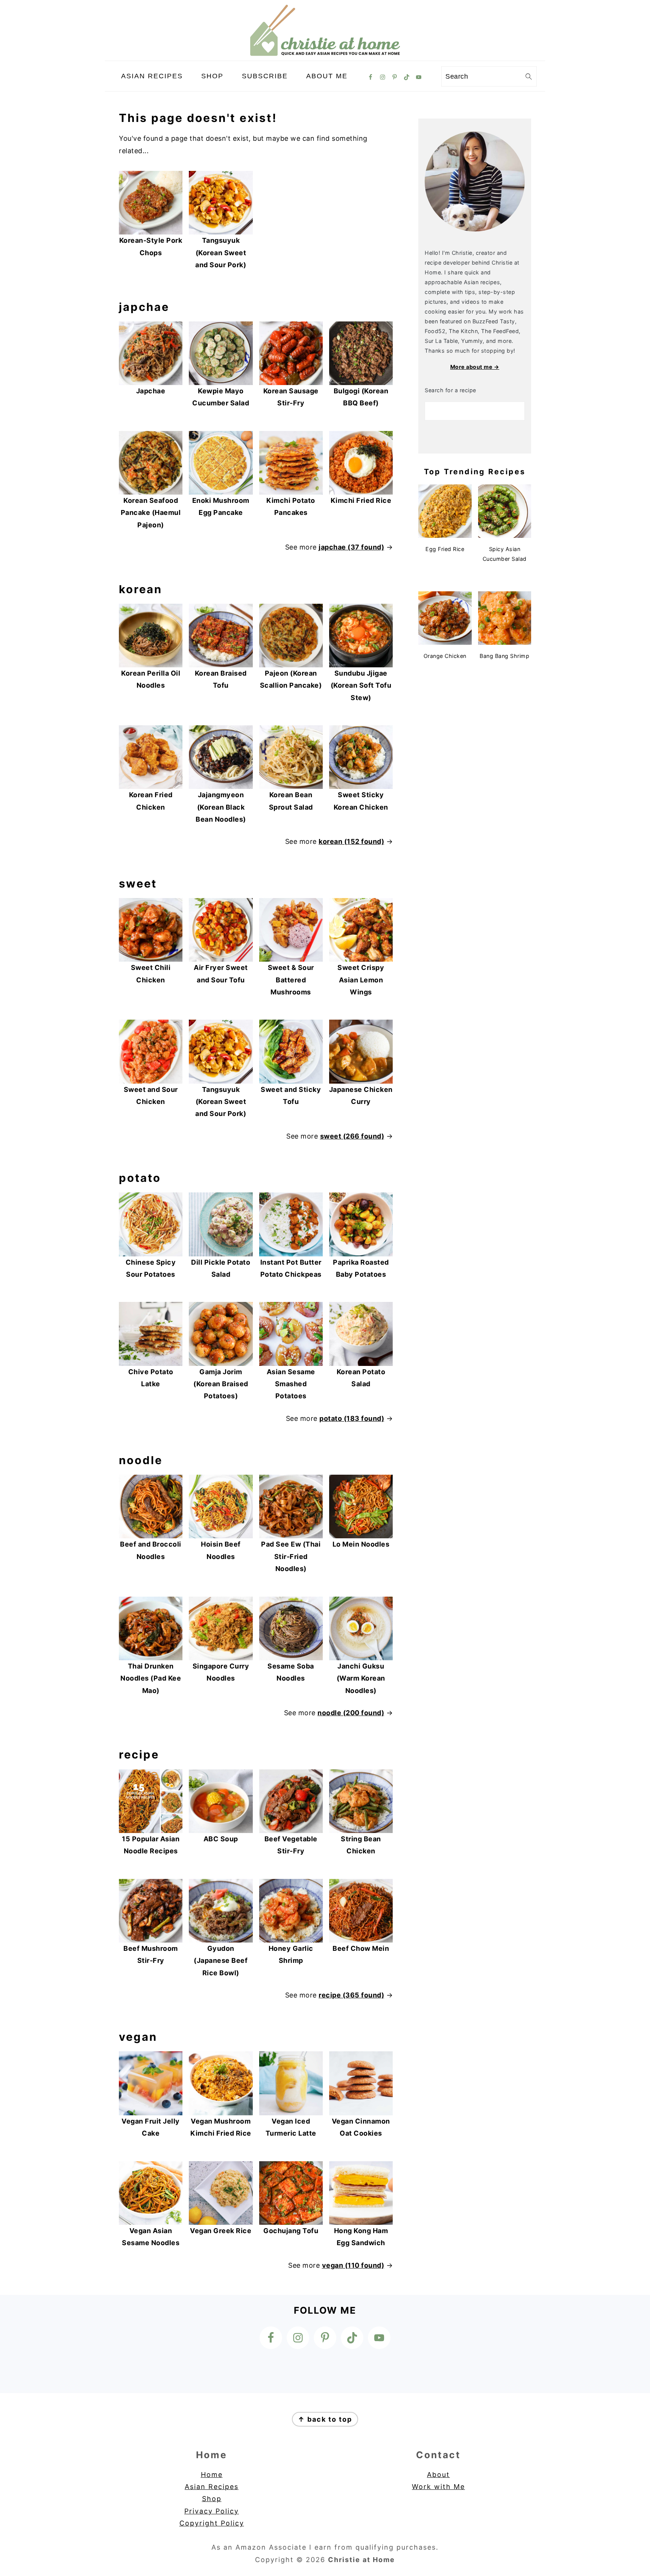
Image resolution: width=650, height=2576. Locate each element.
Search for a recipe (450, 390)
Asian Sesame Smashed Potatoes (291, 1384)
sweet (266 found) (352, 1136)
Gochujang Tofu (291, 2231)
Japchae (151, 391)
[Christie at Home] (325, 54)
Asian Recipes (212, 2487)
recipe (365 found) (351, 1995)
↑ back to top (325, 2419)
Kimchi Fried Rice (361, 500)
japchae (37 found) (351, 547)
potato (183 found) (352, 1418)
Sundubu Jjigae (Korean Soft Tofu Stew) (361, 685)
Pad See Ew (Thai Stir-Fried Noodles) (291, 1556)
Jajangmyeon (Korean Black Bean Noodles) (221, 807)
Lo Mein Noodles (361, 1544)
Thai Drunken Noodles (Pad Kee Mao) (151, 1678)
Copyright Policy (212, 2523)
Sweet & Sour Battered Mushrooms (291, 980)
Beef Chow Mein (361, 1948)
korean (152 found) (351, 841)
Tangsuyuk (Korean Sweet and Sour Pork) (221, 253)
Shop (212, 2499)
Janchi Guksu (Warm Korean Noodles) (361, 1678)
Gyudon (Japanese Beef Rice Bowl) (221, 1961)
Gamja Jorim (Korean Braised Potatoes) (221, 1384)
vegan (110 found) (353, 2265)
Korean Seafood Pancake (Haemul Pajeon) (151, 513)
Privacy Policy (212, 2511)
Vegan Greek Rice (221, 2231)
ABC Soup (221, 1839)
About (438, 2475)
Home (212, 2475)
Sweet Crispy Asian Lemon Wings (361, 980)
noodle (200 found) (351, 1713)
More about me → (475, 367)
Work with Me (438, 2487)
